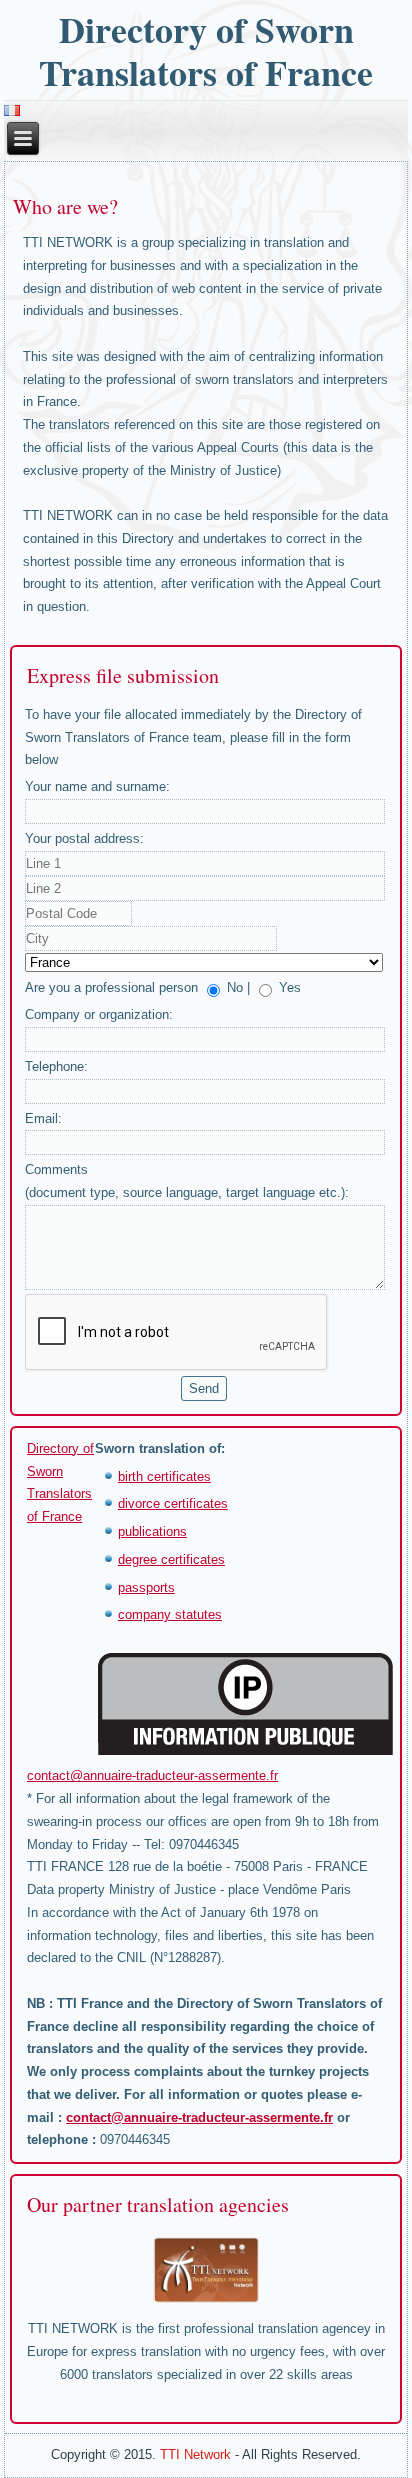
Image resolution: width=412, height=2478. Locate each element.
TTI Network (195, 2454)
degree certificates (171, 1559)
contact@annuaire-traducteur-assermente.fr (152, 1775)
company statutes (170, 1614)
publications (152, 1531)
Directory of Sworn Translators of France (206, 50)
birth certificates (164, 1476)
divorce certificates (173, 1503)
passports (146, 1587)
